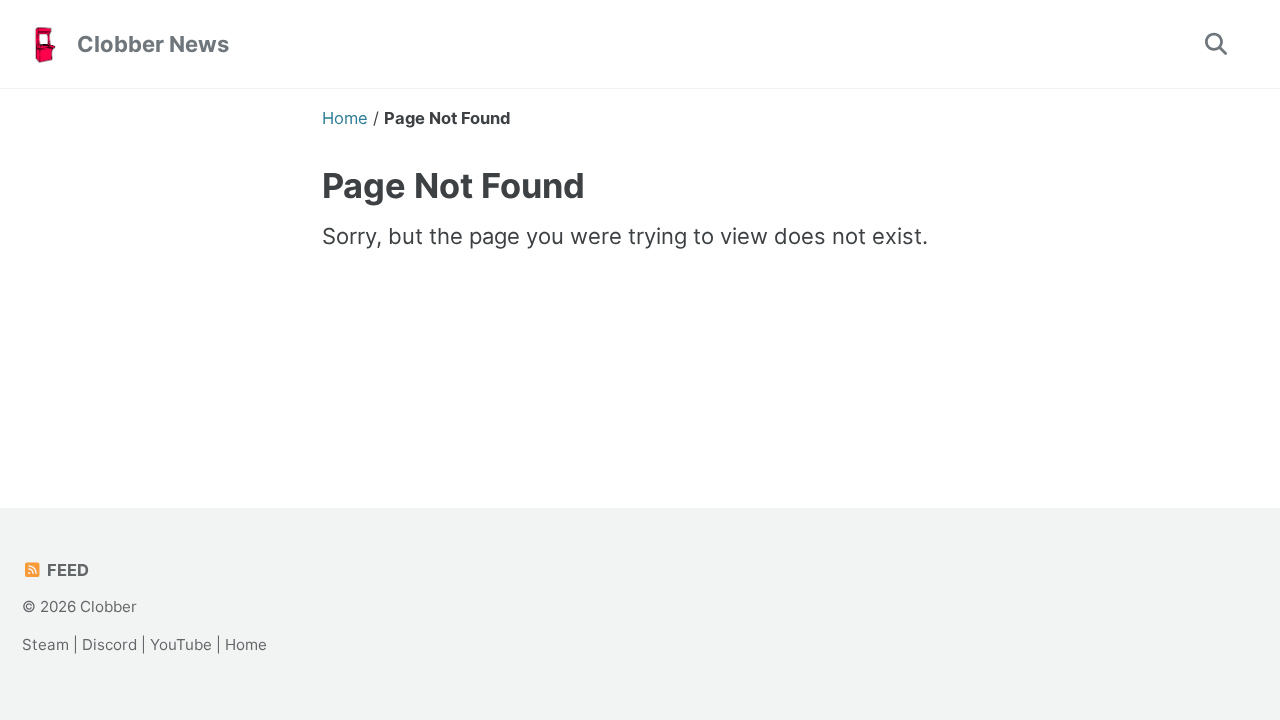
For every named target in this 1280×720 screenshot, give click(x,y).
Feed (66, 570)
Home (246, 644)
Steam (45, 644)
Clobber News (153, 44)
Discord (109, 644)
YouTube (181, 644)
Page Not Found (453, 185)
